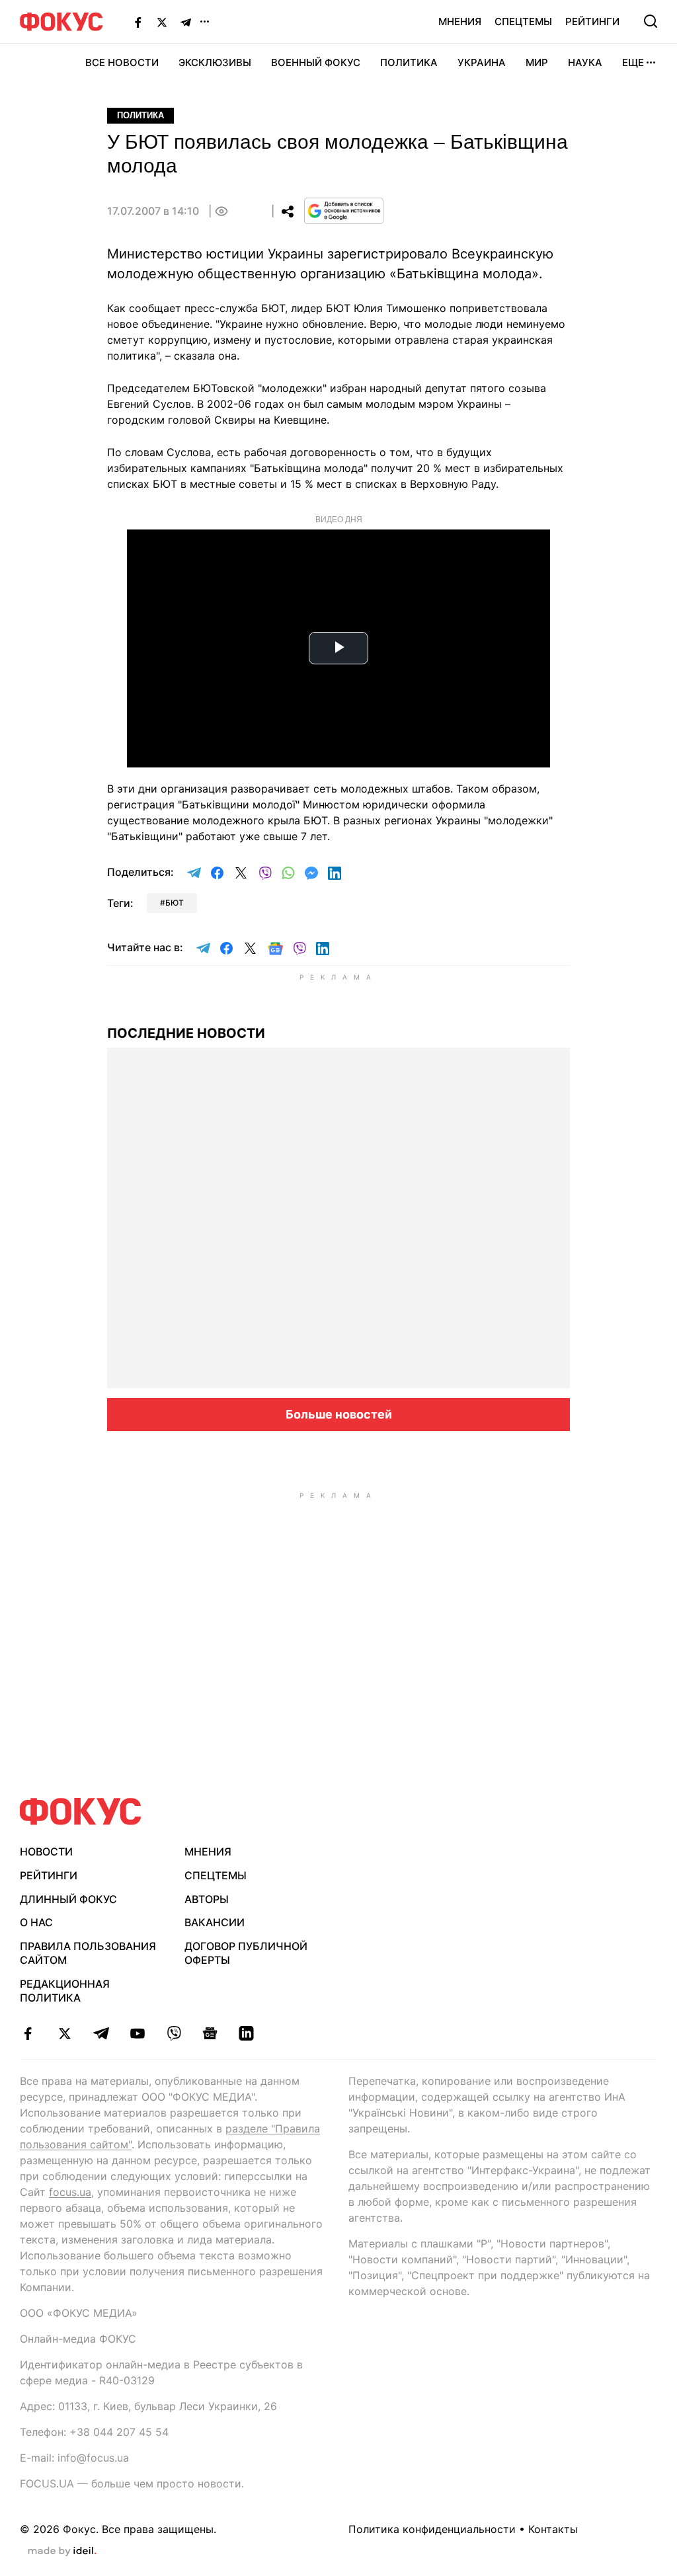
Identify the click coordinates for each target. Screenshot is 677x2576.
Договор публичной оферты (246, 1953)
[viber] (174, 2033)
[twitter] (64, 2033)
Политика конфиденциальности (432, 2529)
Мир (537, 62)
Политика (409, 62)
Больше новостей (339, 1414)
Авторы (207, 1899)
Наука (585, 62)
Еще (633, 62)
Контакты (553, 2529)
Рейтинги (592, 21)
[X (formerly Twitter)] (162, 22)
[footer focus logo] (81, 1812)
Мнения (460, 21)
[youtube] (137, 2033)
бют (175, 903)
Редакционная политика (65, 1991)
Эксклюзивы (215, 62)
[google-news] (210, 2033)
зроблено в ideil (62, 2552)
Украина (482, 62)
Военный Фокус (316, 62)
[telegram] (101, 2033)
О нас (36, 1922)
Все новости (122, 62)
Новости (46, 1852)
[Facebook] (138, 22)
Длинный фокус (68, 1899)
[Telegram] (186, 22)
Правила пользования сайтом (88, 1953)
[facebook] (28, 2033)
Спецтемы (523, 21)
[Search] (651, 21)
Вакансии (215, 1922)
